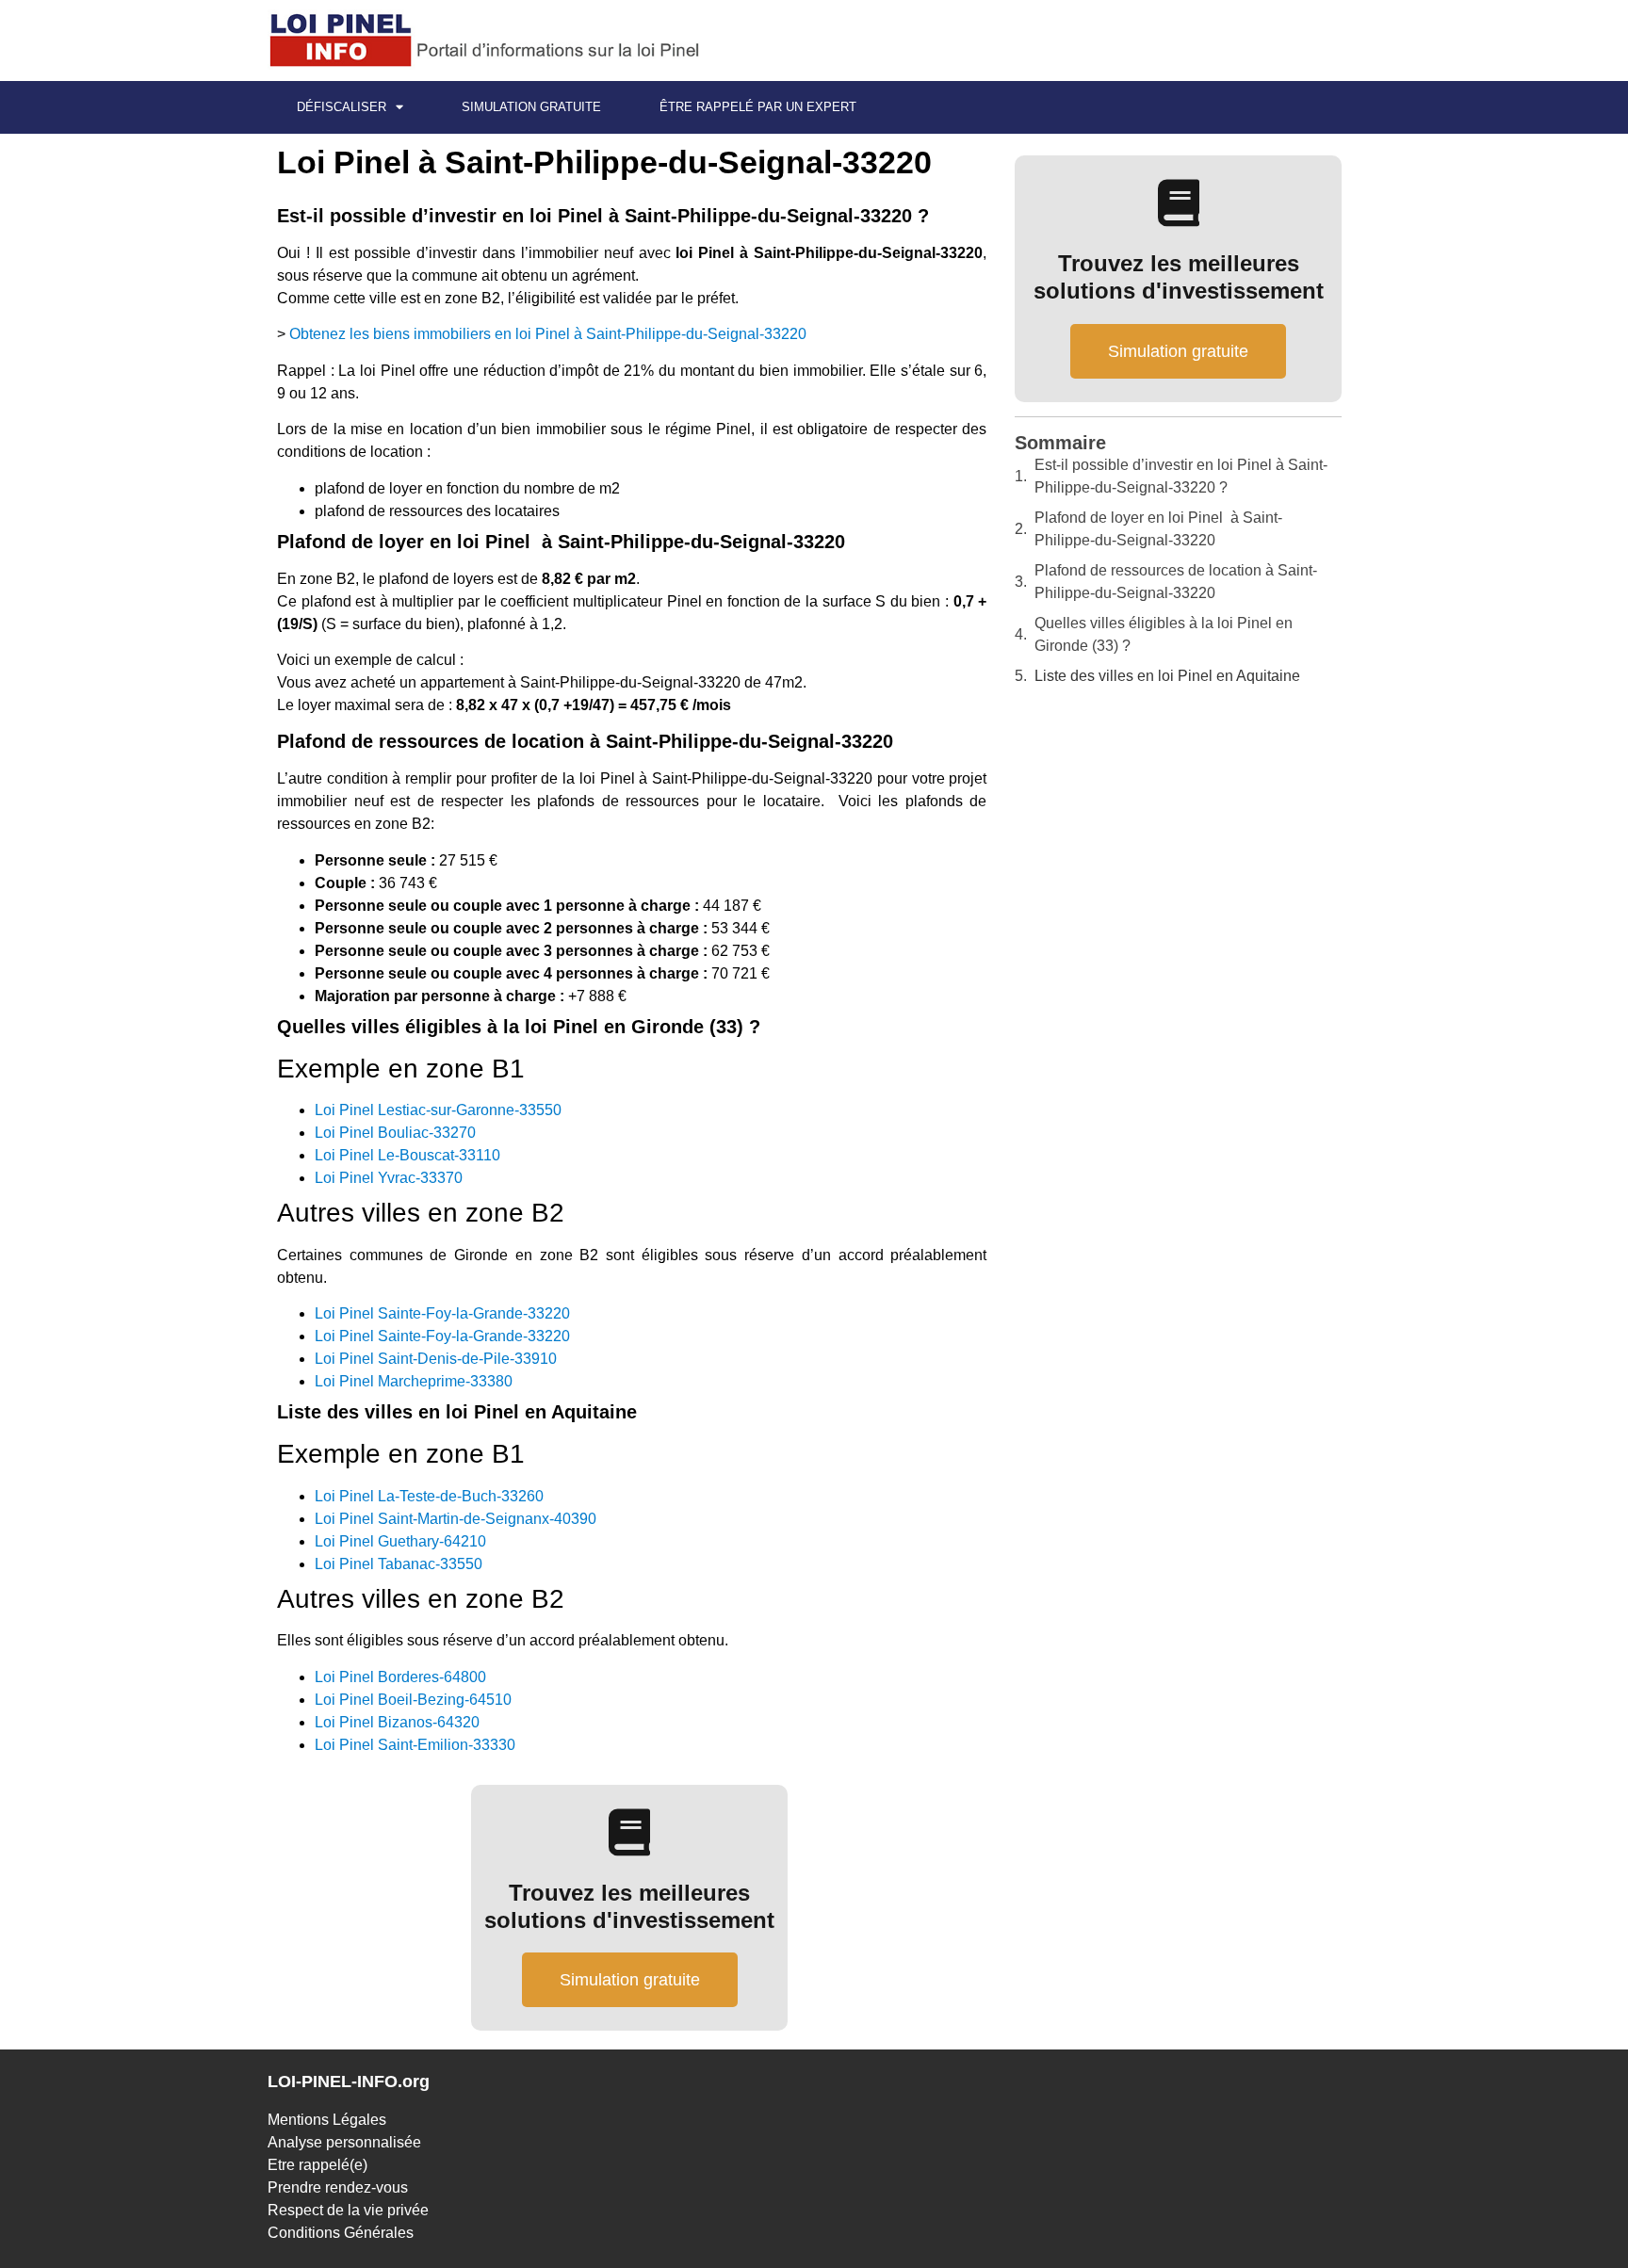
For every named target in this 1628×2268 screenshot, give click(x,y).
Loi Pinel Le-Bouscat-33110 (407, 1155)
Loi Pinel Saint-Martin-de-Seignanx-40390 (456, 1519)
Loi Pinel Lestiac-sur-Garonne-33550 (438, 1110)
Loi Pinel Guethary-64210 (400, 1541)
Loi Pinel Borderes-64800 (400, 1677)
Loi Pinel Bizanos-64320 (397, 1722)
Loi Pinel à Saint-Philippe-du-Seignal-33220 (604, 162)
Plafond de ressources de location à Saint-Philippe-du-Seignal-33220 (1176, 582)
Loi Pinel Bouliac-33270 (395, 1133)
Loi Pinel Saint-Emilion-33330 (415, 1745)
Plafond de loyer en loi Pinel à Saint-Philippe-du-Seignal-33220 (1158, 529)
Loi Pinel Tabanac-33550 (399, 1564)
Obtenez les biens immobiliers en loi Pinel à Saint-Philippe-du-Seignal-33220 (548, 334)
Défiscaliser (342, 107)
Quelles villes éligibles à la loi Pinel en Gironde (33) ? (1164, 634)
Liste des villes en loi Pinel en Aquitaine (1167, 676)
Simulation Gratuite (531, 107)
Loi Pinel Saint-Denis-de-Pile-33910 (436, 1359)
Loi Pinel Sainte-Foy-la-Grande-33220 (442, 1313)
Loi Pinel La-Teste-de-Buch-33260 (429, 1496)
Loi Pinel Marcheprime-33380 (414, 1381)
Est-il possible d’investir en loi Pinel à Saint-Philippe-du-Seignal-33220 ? (1181, 476)
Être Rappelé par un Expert (758, 107)
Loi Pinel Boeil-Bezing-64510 (413, 1700)
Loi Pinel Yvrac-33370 (389, 1178)
